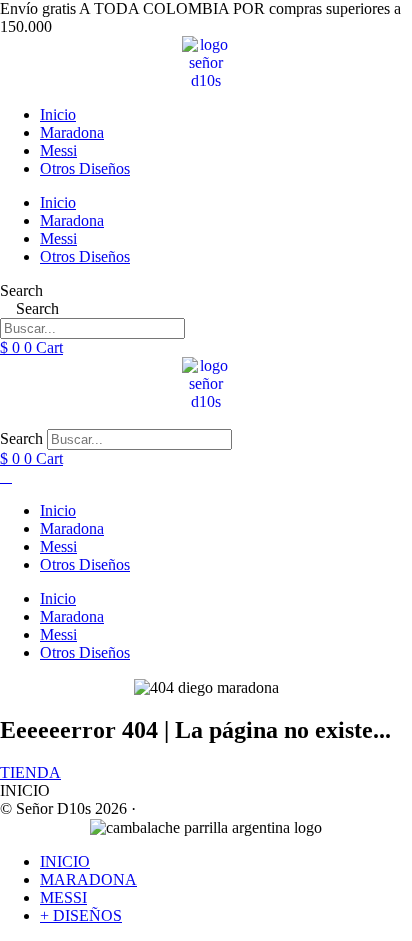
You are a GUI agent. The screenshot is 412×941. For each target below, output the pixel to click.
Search (21, 290)
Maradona (72, 132)
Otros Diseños (85, 168)
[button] (206, 420)
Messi (58, 150)
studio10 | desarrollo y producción (247, 808)
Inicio (58, 114)
